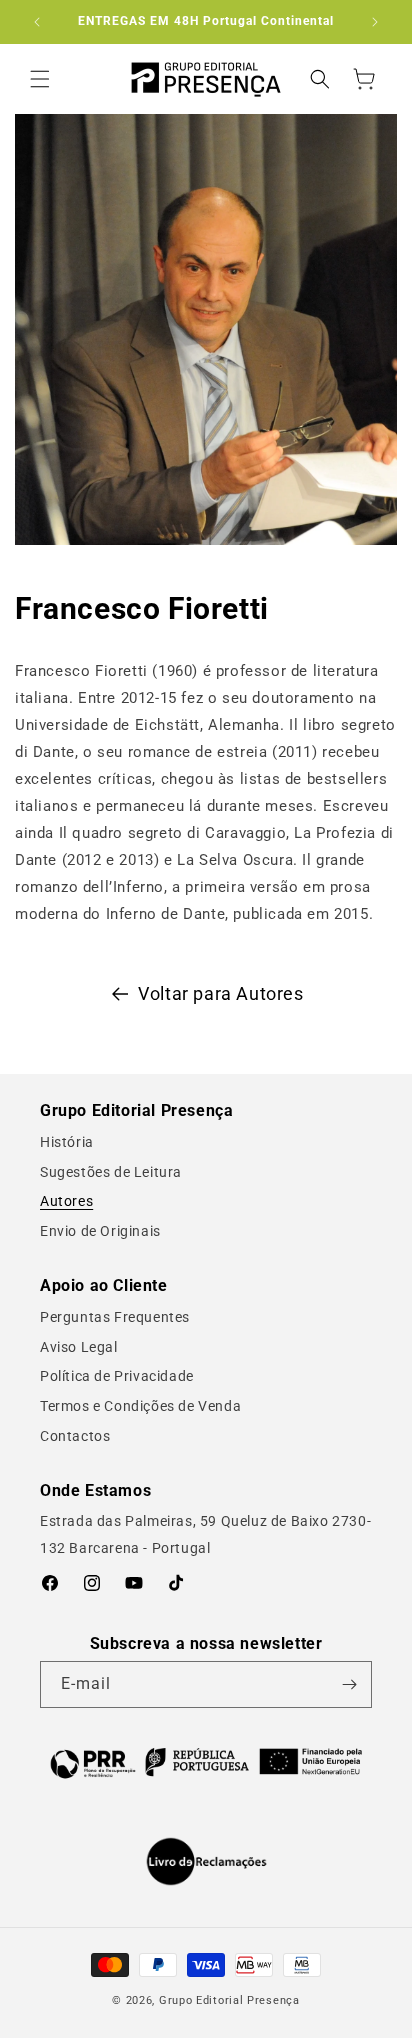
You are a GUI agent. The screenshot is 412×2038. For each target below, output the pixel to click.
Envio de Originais (100, 1231)
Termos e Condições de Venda (140, 1406)
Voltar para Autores (220, 993)
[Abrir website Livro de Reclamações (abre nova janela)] (206, 1862)
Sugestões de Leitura (111, 1172)
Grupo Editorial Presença (229, 2000)
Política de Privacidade (117, 1376)
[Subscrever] (349, 1684)
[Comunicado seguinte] (375, 22)
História (67, 1142)
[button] (40, 79)
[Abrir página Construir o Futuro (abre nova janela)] (206, 1762)
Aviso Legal (79, 1347)
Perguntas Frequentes (115, 1317)
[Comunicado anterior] (37, 22)
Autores (66, 1201)
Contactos (75, 1436)
